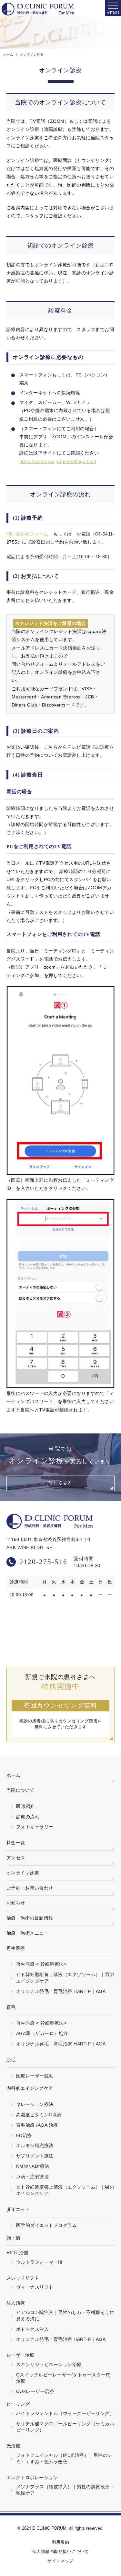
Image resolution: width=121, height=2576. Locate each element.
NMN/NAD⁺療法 (33, 2166)
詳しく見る (60, 1483)
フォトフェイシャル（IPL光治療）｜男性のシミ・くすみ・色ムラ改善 (64, 2458)
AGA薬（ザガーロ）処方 (42, 2033)
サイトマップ (60, 2561)
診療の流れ (28, 1817)
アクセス (16, 1858)
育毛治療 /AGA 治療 (37, 2125)
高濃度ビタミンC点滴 (39, 2115)
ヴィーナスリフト (35, 2287)
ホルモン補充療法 (35, 2145)
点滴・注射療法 (32, 2177)
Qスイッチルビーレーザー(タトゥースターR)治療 (64, 2378)
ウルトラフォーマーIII (39, 2262)
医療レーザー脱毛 (35, 2076)
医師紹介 (25, 1806)
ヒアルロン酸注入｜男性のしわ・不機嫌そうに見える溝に (65, 2316)
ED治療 (24, 2135)
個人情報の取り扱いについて (60, 2552)
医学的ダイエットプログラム (46, 2225)
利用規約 (61, 2542)
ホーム (13, 1775)
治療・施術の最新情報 (30, 1918)
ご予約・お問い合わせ (30, 1888)
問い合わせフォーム (27, 534)
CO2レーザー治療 (35, 2391)
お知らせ (16, 1903)
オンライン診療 (23, 1873)
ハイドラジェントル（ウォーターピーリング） (65, 2413)
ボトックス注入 (32, 2329)
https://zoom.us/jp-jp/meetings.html (58, 461)
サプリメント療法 (35, 2156)
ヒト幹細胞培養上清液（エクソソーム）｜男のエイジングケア (65, 1978)
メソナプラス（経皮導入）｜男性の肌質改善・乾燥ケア (65, 2490)
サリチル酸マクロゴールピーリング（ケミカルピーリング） (65, 2427)
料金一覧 (16, 1843)
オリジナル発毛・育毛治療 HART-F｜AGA (61, 1991)
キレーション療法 (35, 2104)
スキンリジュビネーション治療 (49, 2364)
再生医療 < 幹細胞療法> (41, 1964)
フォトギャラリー (35, 1827)
